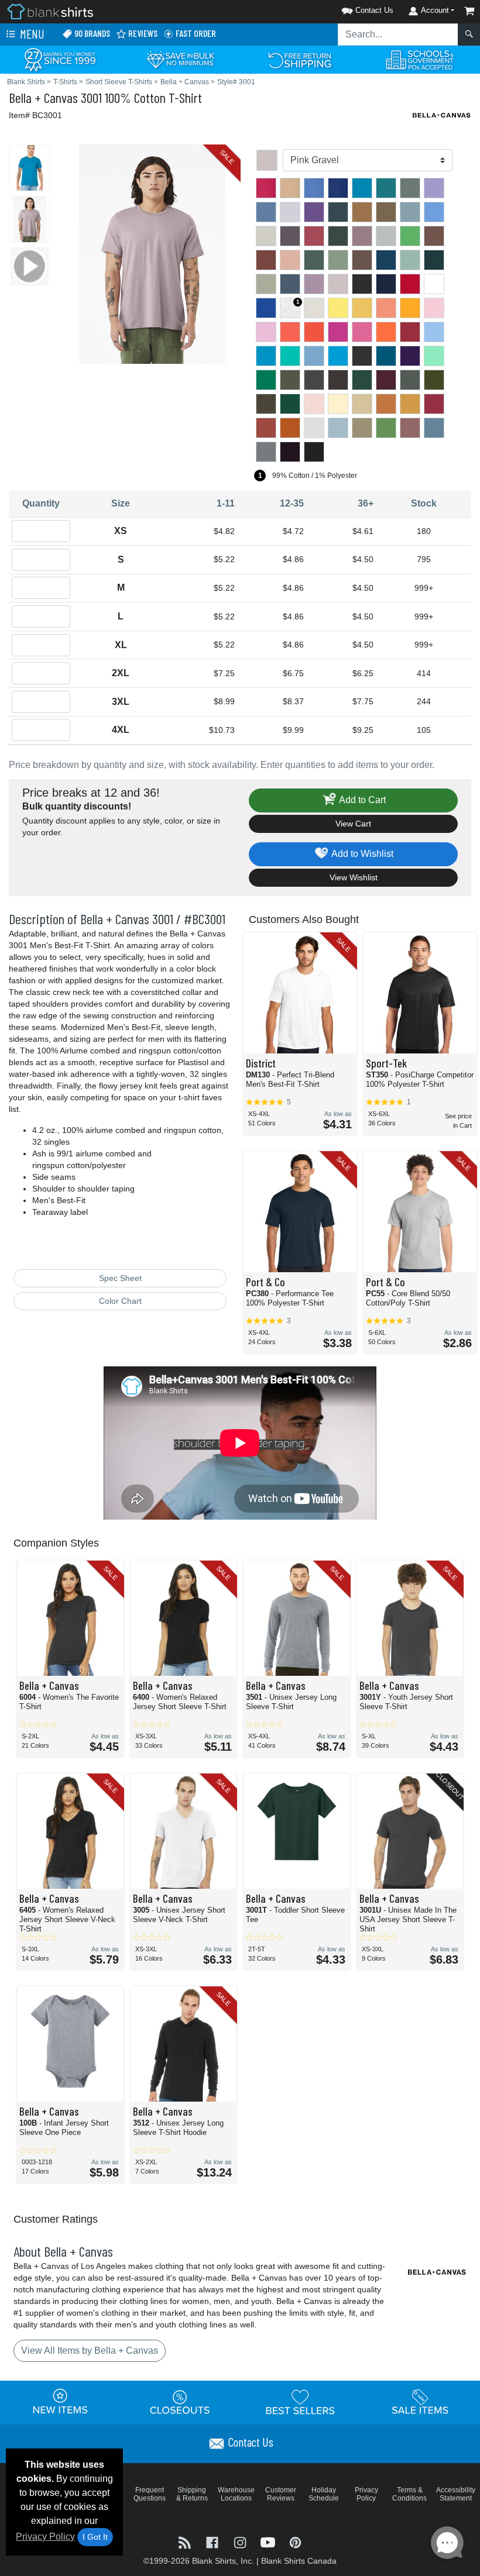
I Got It (95, 2537)
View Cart (353, 824)
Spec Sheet (120, 1278)
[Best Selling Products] (300, 2402)
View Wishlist (354, 877)
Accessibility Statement (456, 2494)
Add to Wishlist (361, 854)
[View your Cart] (469, 11)
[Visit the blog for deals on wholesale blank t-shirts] (186, 2542)
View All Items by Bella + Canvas (90, 2351)
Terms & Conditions (409, 2494)
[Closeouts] (180, 2402)
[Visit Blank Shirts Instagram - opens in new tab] (241, 2542)
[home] (50, 11)
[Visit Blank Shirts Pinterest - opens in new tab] (295, 2542)
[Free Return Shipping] (300, 59)
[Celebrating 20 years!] (60, 59)
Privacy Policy (45, 2537)
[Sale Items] (420, 2402)
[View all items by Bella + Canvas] (442, 114)
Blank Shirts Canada (299, 2561)
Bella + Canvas (43, 97)
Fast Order (195, 33)
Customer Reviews (281, 2494)
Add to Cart (361, 800)
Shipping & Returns (192, 2494)
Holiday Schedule (324, 2494)
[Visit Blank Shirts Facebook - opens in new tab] (213, 2542)
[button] (352, 8)
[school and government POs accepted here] (420, 60)
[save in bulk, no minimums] (180, 59)
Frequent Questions (150, 2494)
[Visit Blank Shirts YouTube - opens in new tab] (269, 2542)
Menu (31, 34)
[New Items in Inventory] (60, 2402)
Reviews (142, 33)
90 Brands (91, 33)
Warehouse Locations (236, 2494)
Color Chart (120, 1301)
